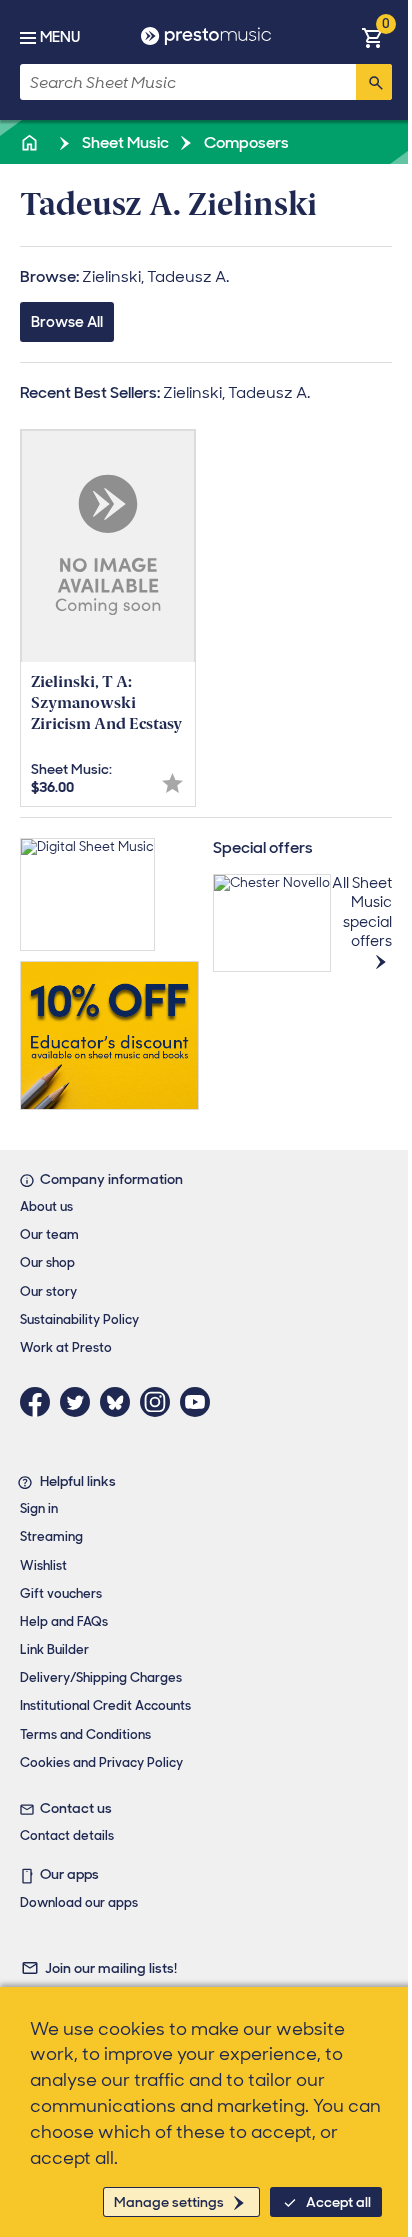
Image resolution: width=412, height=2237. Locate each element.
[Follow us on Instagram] (160, 1402)
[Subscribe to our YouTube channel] (200, 1402)
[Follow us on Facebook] (40, 1402)
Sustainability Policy (79, 1319)
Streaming (51, 1536)
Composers (245, 142)
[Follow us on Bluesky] (120, 1402)
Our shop (47, 1262)
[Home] (31, 142)
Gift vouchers (61, 1593)
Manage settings (169, 2202)
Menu (60, 37)
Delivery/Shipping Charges (101, 1677)
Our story (48, 1291)
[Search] (374, 82)
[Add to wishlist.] (172, 783)
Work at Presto (66, 1347)
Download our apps (79, 1902)
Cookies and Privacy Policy (101, 1762)
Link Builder (54, 1649)
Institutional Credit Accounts (105, 1705)
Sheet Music (124, 142)
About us (46, 1206)
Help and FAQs (64, 1621)
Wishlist (43, 1565)
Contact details (67, 1835)
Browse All (67, 322)
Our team (49, 1234)
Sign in (39, 1508)
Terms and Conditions (85, 1734)
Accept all (338, 2202)
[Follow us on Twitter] (80, 1402)
